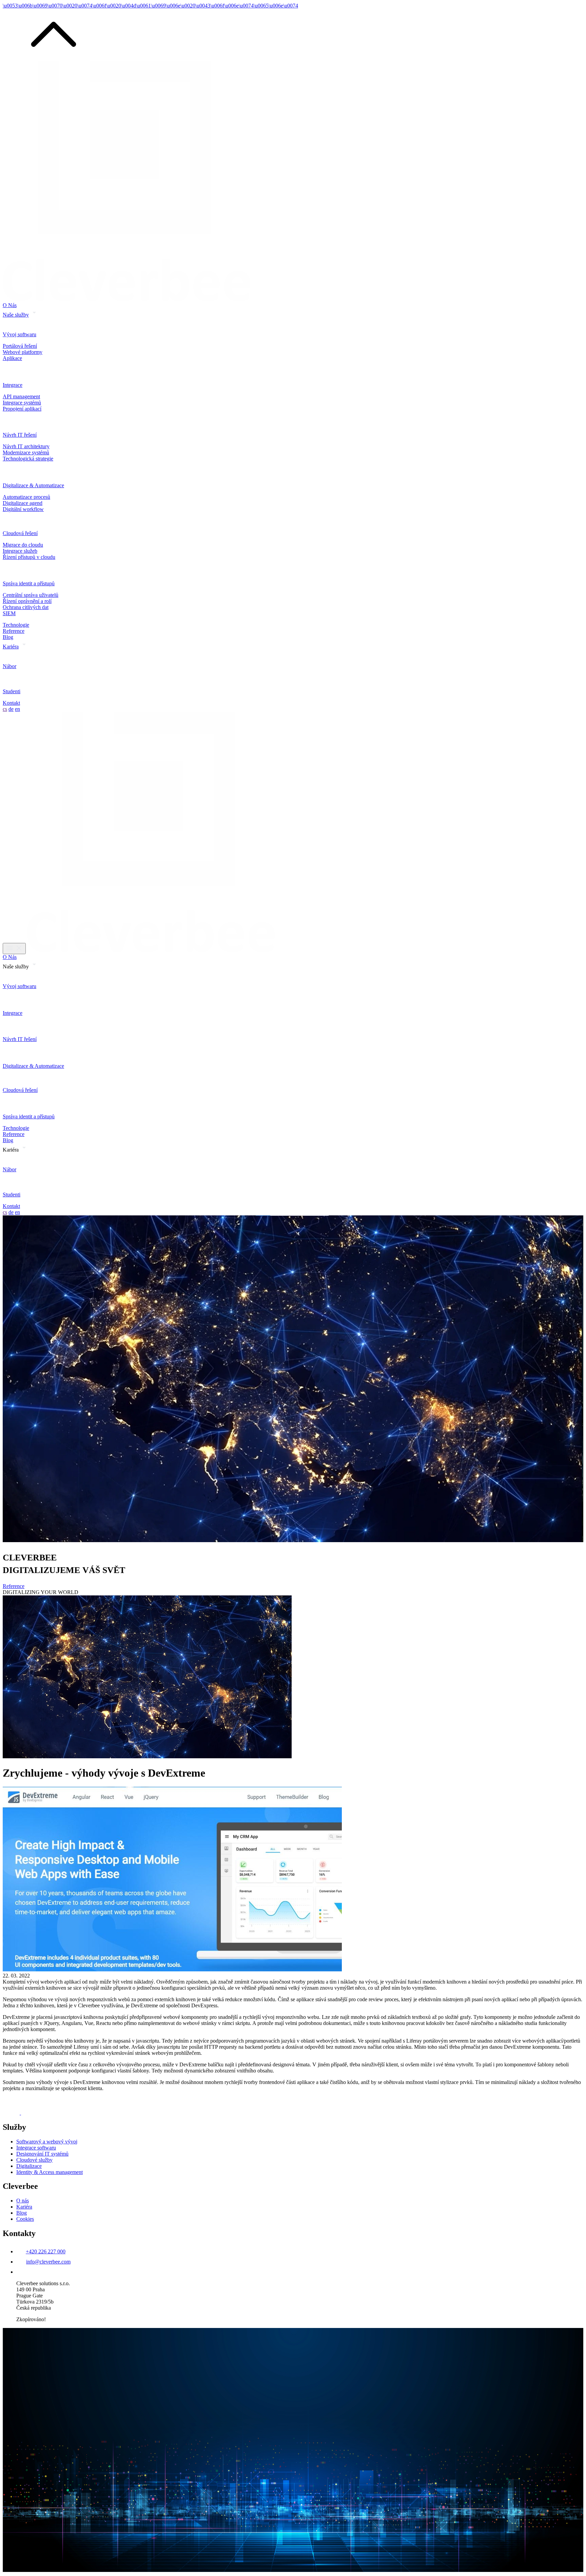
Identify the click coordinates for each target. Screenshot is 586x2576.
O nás (23, 2201)
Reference (14, 631)
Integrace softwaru (36, 2148)
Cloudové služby (34, 2160)
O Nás (10, 305)
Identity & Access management (50, 2172)
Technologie (16, 625)
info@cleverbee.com (48, 2262)
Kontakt (11, 703)
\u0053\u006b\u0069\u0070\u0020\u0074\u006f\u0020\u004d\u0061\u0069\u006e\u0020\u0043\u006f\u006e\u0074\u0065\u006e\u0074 (150, 6)
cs (5, 709)
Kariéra (11, 647)
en (17, 709)
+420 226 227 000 (46, 2251)
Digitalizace (29, 2166)
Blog (8, 637)
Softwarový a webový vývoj (47, 2142)
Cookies (25, 2219)
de (11, 709)
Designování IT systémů (42, 2154)
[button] (54, 58)
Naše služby (16, 315)
